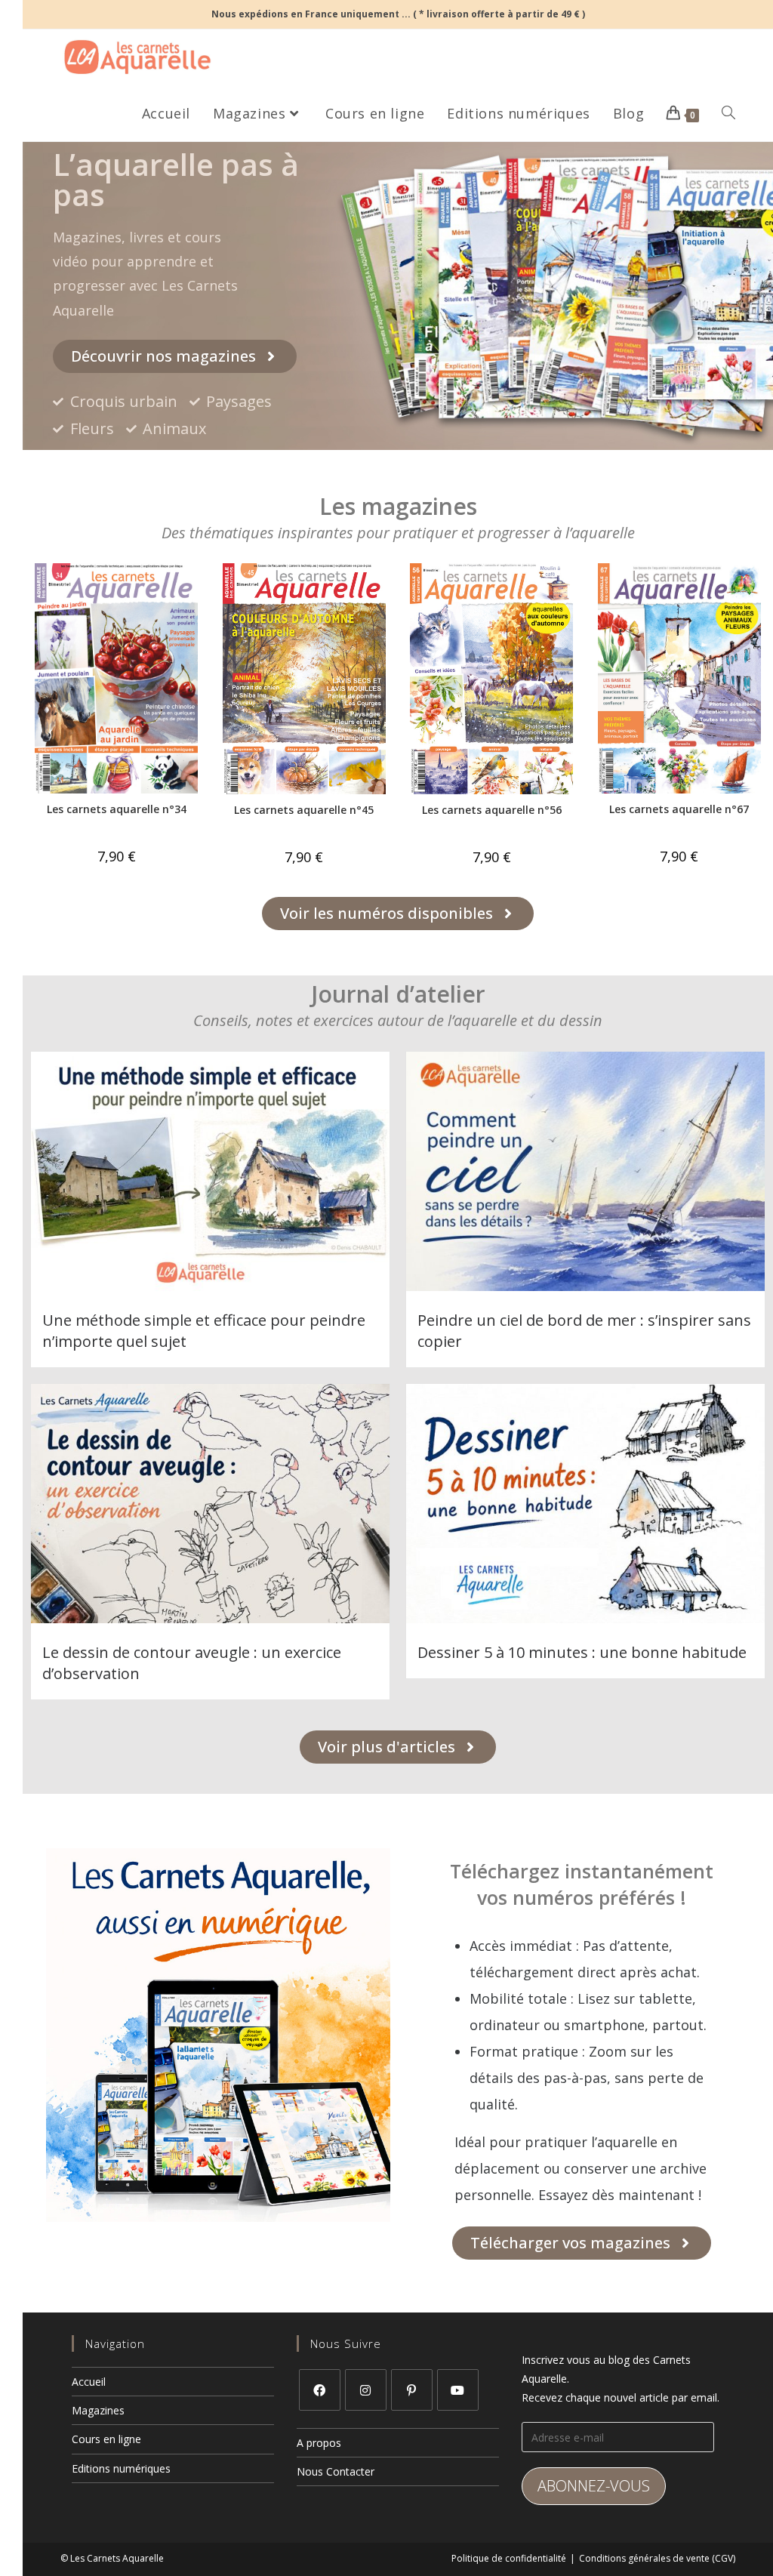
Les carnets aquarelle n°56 (492, 810)
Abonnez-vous (594, 2486)
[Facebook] (320, 2390)
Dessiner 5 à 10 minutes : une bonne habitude (582, 1652)
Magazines (98, 2410)
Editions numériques (121, 2468)
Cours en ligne (106, 2439)
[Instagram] (366, 2390)
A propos (319, 2443)
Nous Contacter (336, 2471)
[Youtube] (458, 2390)
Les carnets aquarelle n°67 (679, 809)
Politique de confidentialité (509, 2558)
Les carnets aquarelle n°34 (117, 809)
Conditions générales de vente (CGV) (657, 2558)
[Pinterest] (412, 2390)
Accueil (89, 2382)
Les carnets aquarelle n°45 (304, 810)
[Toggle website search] (728, 113)
